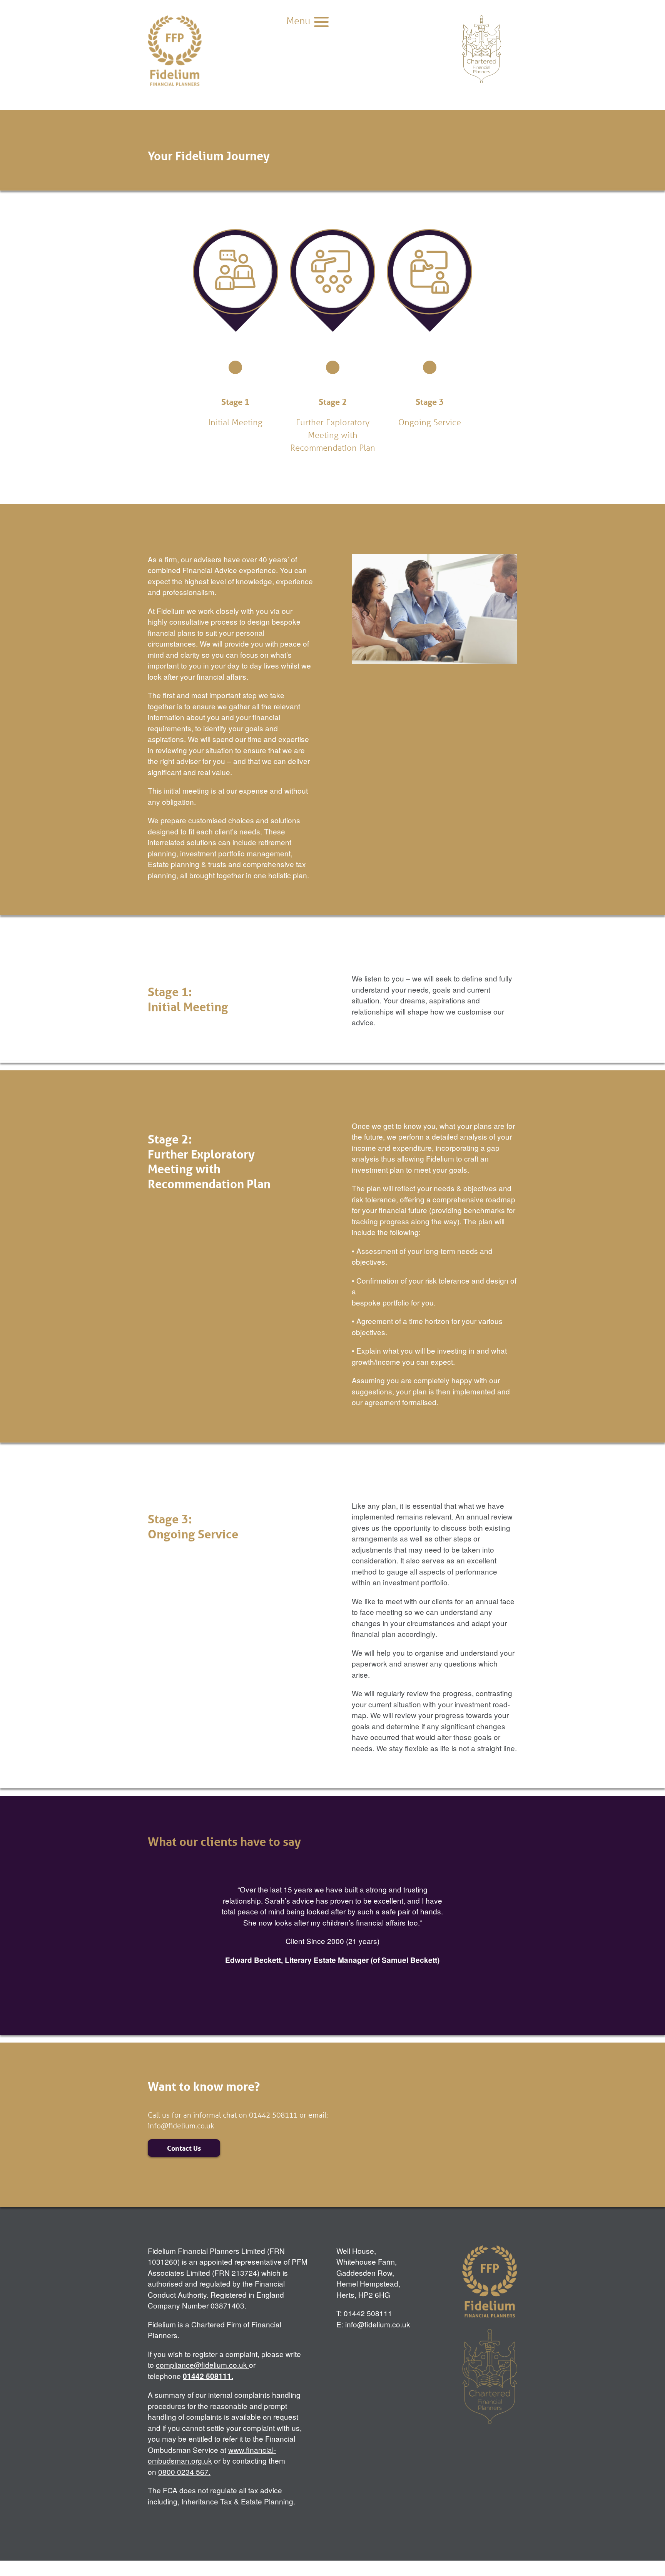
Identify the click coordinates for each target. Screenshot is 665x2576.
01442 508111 (207, 2376)
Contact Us (184, 2148)
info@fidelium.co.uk (181, 2125)
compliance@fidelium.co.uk (201, 2365)
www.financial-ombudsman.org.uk (212, 2455)
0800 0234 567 (183, 2472)
